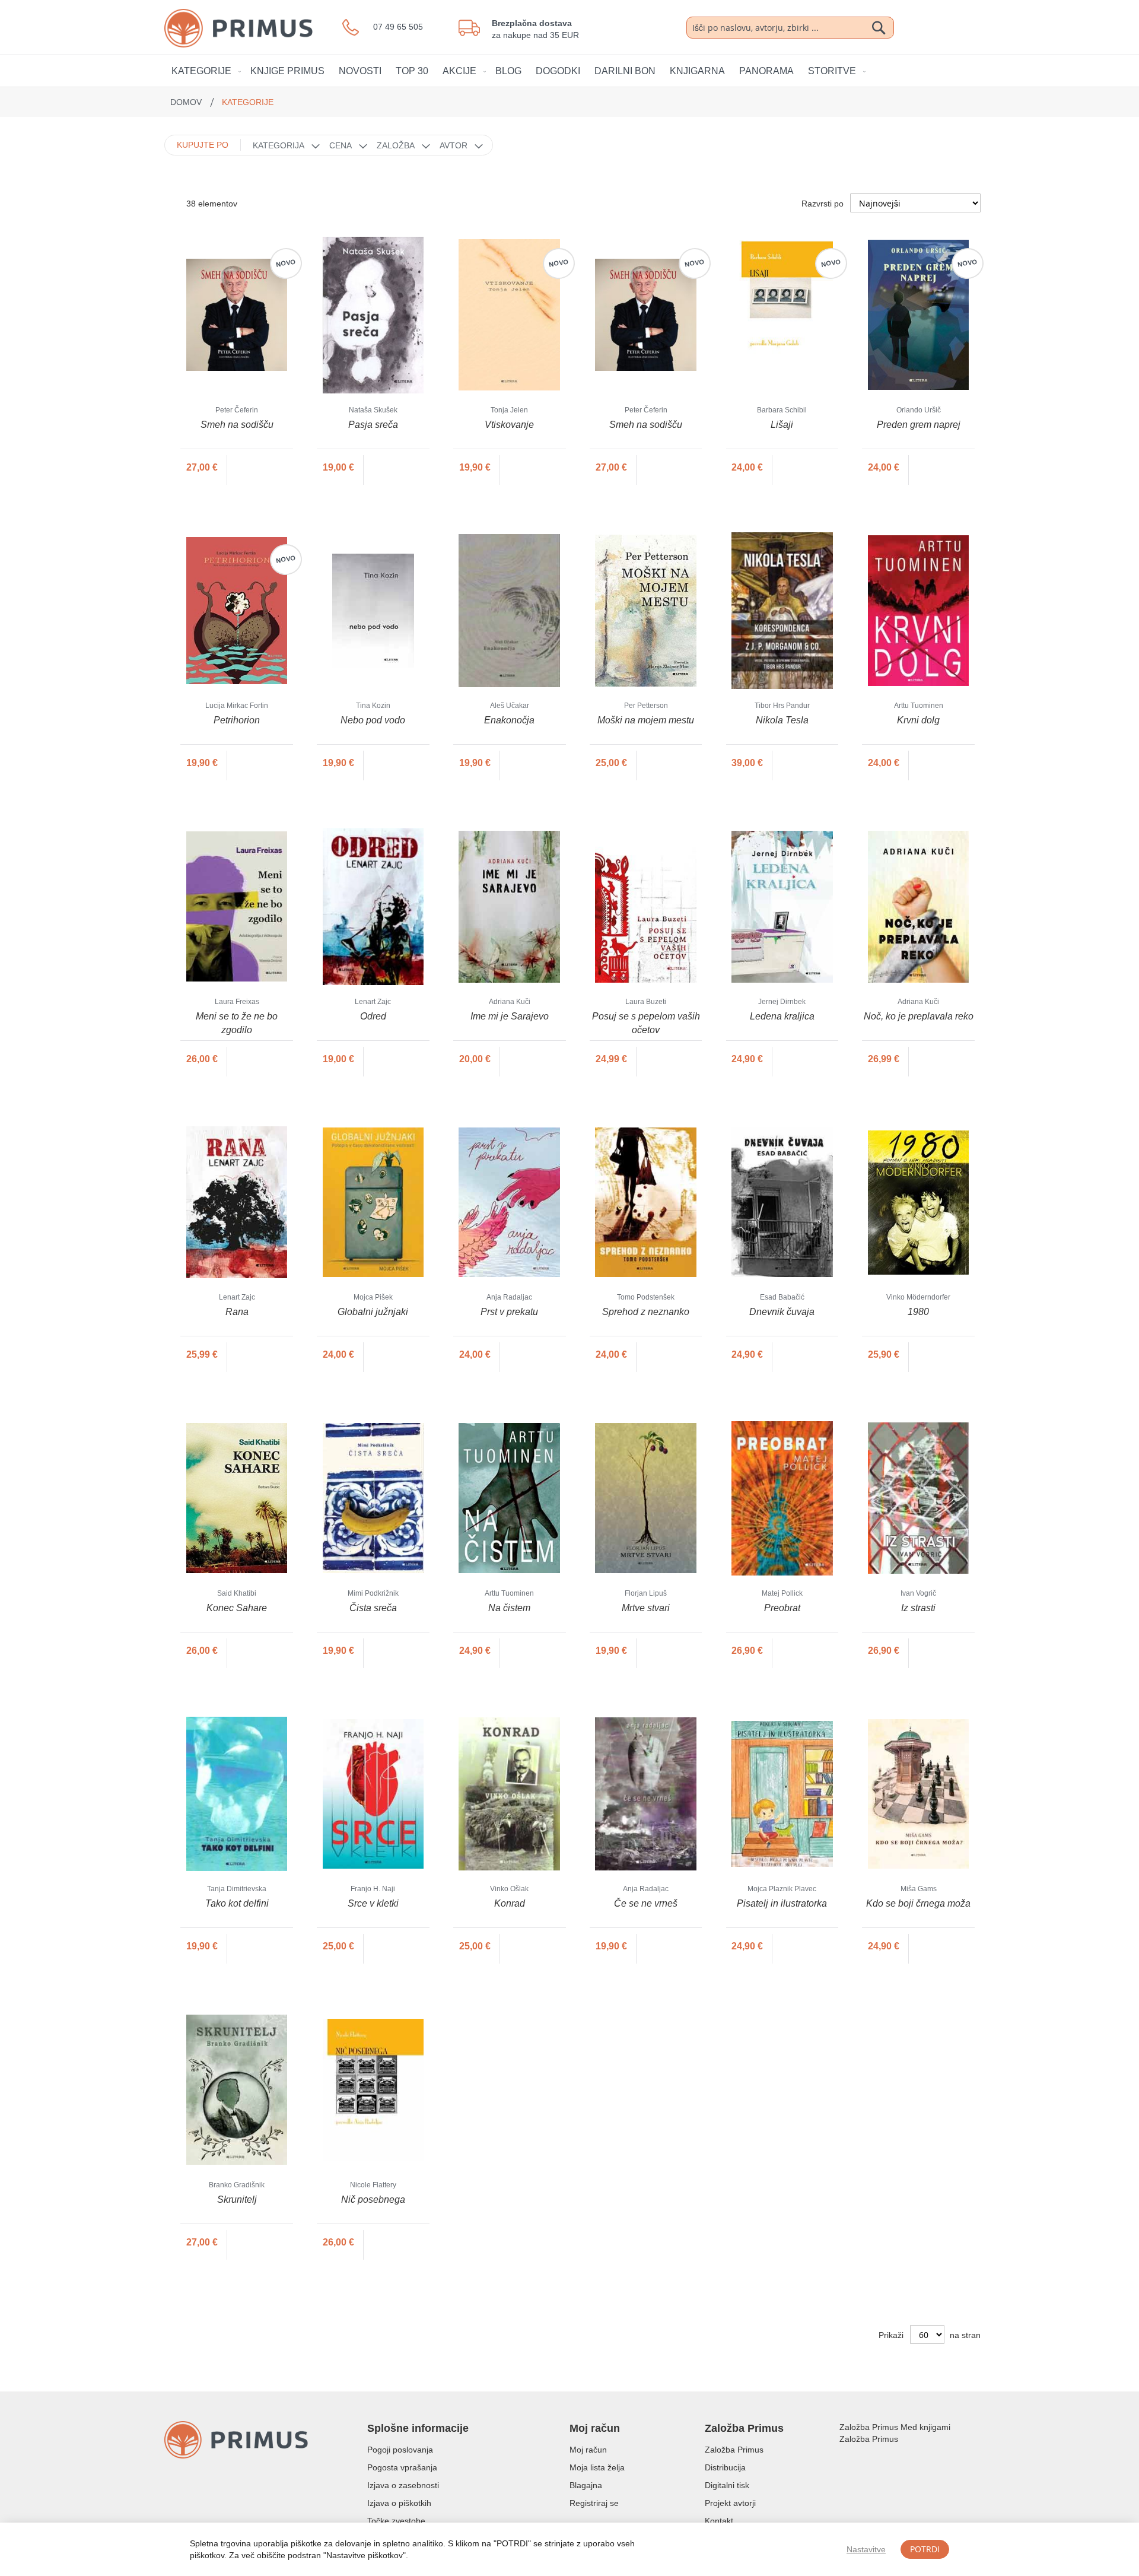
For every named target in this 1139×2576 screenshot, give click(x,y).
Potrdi (925, 2549)
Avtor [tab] (454, 145)
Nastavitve (866, 2549)
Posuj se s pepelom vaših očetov (646, 1023)
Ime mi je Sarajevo (510, 1016)
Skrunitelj (237, 2199)
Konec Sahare (237, 1608)
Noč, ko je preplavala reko (919, 1016)
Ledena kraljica (782, 1016)
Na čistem (509, 1608)
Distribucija (725, 2467)
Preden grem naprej (919, 425)
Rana (237, 1312)
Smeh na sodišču (237, 425)
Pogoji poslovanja (400, 2450)
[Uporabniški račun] (939, 27)
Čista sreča (373, 1608)
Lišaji (782, 425)
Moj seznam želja (913, 27)
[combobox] (790, 28)
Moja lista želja (597, 2467)
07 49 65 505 (398, 27)
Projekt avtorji (730, 2503)
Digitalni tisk (727, 2485)
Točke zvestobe (396, 2521)
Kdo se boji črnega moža (918, 1903)
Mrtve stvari (646, 1608)
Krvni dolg (918, 720)
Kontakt (719, 2521)
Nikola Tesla (782, 720)
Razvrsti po (823, 204)
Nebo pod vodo (373, 720)
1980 (918, 1312)
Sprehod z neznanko (646, 1312)
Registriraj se (594, 2503)
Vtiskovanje (509, 425)
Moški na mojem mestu (646, 720)
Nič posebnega (373, 2199)
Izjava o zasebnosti (403, 2485)
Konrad (510, 1903)
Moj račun (588, 2450)
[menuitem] (204, 71)
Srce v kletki (373, 1903)
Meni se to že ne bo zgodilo (237, 1023)
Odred (373, 1016)
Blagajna (586, 2485)
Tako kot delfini (237, 1903)
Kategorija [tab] (279, 145)
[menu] (569, 71)
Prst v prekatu (509, 1312)
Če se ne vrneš (646, 1903)
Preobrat (782, 1608)
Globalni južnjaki (373, 1312)
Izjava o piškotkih (399, 2503)
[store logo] (253, 28)
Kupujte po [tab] (203, 145)
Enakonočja (509, 720)
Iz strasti (918, 1608)
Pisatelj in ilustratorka (782, 1903)
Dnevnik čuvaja (782, 1312)
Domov (187, 102)
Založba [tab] (396, 145)
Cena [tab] (341, 145)
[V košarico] (252, 468)
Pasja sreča (373, 425)
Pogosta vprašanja (402, 2467)
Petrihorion (237, 720)
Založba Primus (734, 2450)
